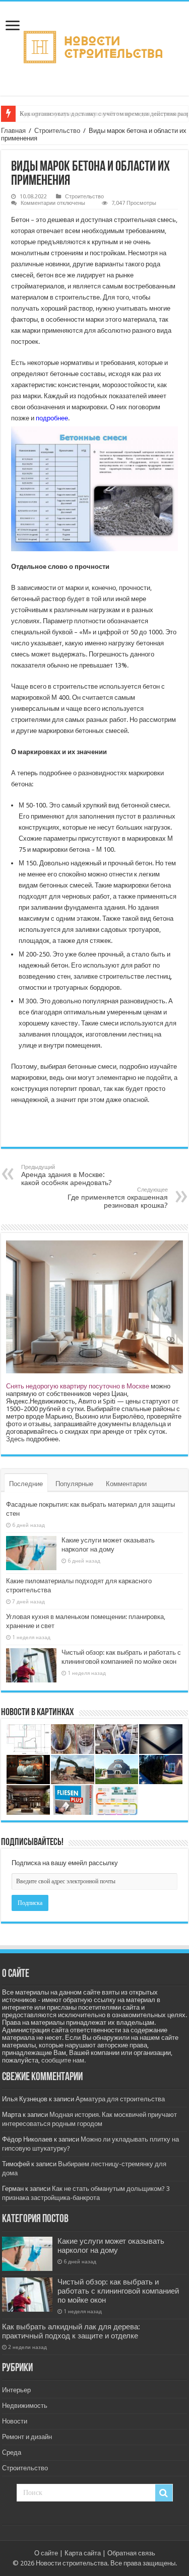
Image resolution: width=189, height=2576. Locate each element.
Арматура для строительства (120, 2099)
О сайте (46, 2553)
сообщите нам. (64, 2060)
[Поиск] (164, 2493)
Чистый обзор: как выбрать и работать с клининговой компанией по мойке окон (118, 2291)
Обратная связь (131, 2553)
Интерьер (16, 2390)
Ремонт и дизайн (27, 2437)
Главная (13, 131)
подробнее (52, 418)
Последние (26, 1484)
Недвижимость (25, 2406)
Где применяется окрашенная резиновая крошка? (118, 1198)
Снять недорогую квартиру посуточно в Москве (78, 1386)
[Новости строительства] (94, 47)
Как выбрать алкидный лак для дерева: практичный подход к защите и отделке (71, 2331)
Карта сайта (83, 2553)
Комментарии (126, 1484)
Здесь (15, 1439)
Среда (12, 2452)
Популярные (74, 1484)
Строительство (57, 131)
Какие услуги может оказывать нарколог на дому (111, 2246)
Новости (15, 2421)
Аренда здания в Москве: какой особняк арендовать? (67, 1175)
